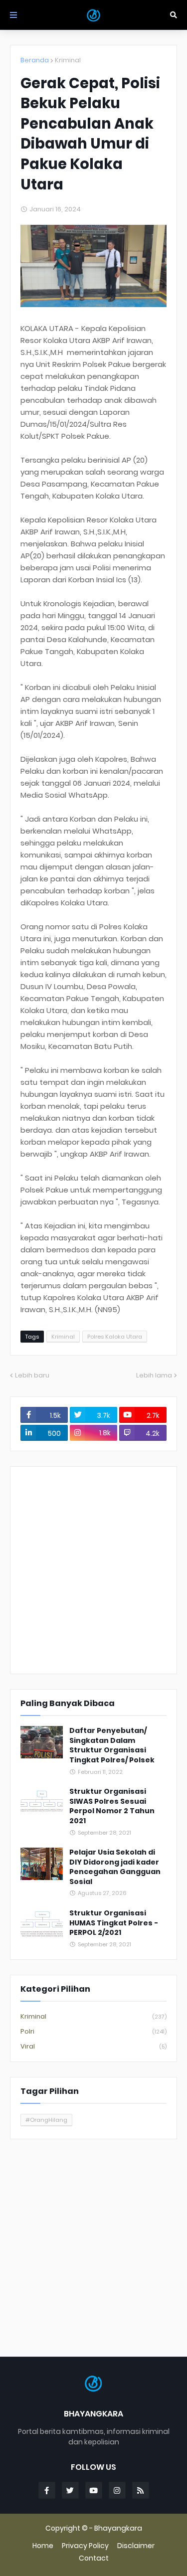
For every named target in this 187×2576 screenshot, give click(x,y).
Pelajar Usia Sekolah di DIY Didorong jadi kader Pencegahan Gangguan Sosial (115, 1867)
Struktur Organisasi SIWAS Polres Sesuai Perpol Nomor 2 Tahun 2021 (112, 1806)
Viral (93, 2046)
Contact (94, 2558)
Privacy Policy (85, 2546)
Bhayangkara (118, 2528)
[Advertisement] (93, 1570)
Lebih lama (154, 1375)
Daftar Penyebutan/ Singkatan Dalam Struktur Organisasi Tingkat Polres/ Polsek (112, 1745)
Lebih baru (32, 1375)
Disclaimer (136, 2546)
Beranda (35, 60)
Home (43, 2546)
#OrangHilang (46, 2120)
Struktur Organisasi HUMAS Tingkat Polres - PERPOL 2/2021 (114, 1923)
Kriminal (68, 60)
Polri (93, 2031)
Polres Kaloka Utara (115, 1337)
